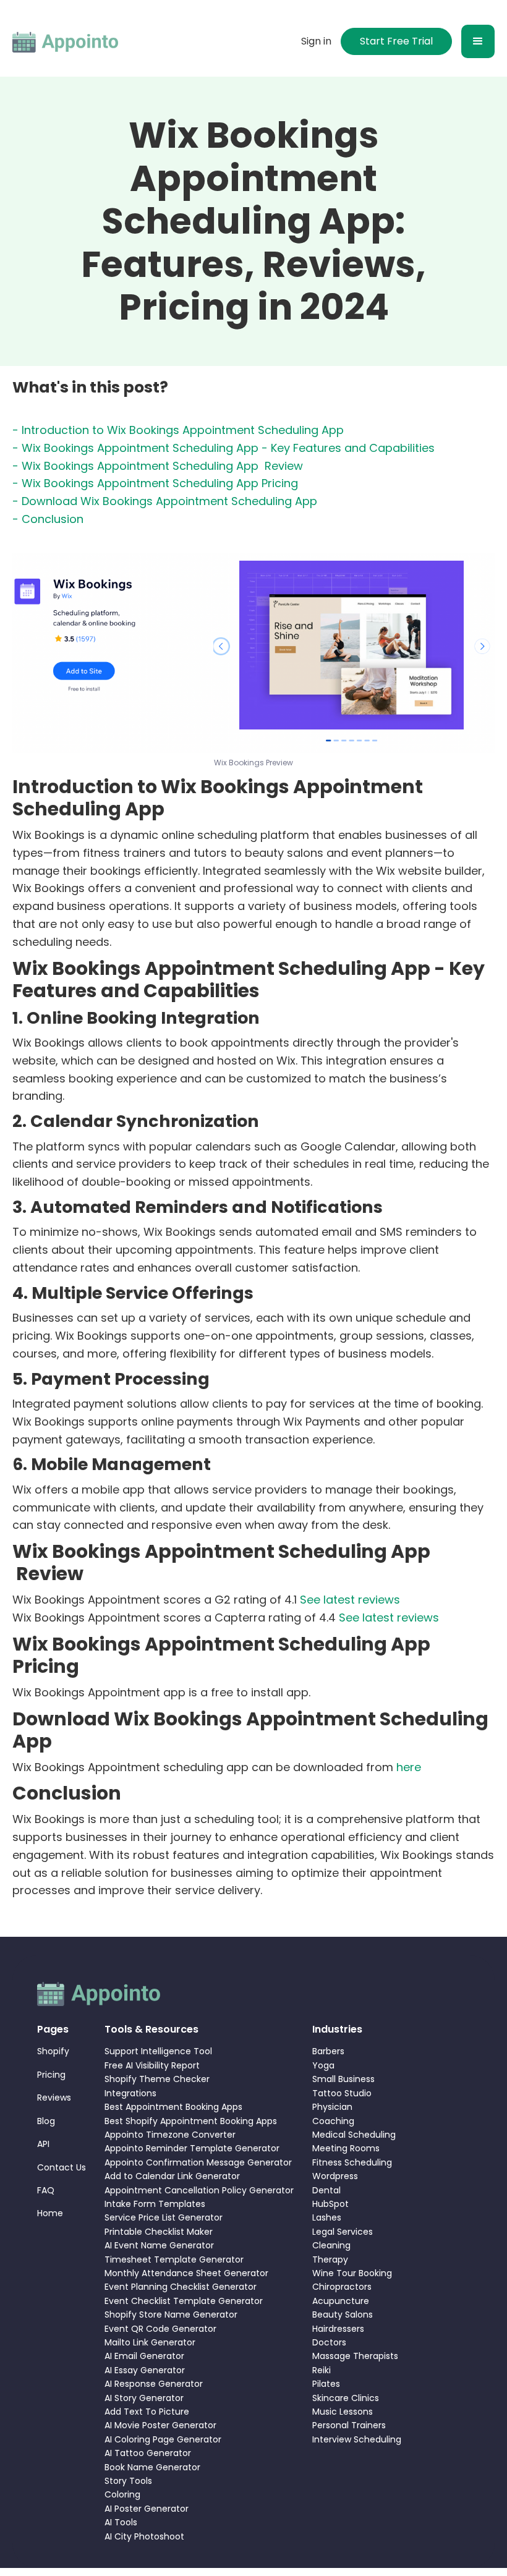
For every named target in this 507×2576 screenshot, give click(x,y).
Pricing (51, 2075)
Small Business (343, 2079)
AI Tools (121, 2522)
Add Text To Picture (147, 2412)
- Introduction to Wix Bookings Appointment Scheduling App (178, 430)
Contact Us (62, 2167)
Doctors (329, 2342)
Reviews (54, 2098)
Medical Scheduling (354, 2135)
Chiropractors (342, 2287)
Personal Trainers (349, 2425)
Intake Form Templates (155, 2204)
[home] (66, 41)
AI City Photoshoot (144, 2536)
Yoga (323, 2065)
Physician (332, 2107)
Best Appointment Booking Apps (173, 2107)
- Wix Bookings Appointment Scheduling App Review (158, 466)
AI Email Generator (144, 2356)
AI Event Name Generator (159, 2245)
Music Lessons (343, 2412)
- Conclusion (48, 519)
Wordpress (335, 2176)
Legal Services (343, 2232)
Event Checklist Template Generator (184, 2301)
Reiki (322, 2370)
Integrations (130, 2093)
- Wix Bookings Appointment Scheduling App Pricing (155, 483)
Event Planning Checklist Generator (181, 2287)
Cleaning (331, 2245)
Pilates (326, 2384)
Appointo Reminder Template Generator (192, 2148)
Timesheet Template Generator (174, 2259)
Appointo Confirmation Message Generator (198, 2162)
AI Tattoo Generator (148, 2453)
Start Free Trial (396, 41)
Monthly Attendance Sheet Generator (186, 2273)
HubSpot (330, 2204)
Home (50, 2213)
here (409, 1767)
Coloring (122, 2494)
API (43, 2144)
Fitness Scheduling (352, 2162)
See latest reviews (350, 1600)
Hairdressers (338, 2329)
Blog (46, 2121)
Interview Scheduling (357, 2439)
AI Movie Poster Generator (160, 2425)
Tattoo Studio (342, 2093)
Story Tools (128, 2481)
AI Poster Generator (147, 2509)
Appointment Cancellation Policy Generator (199, 2190)
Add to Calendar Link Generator (172, 2176)
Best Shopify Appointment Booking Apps (191, 2121)
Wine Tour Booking (352, 2273)
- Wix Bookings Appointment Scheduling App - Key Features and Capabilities (224, 448)
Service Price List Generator (164, 2217)
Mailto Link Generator (150, 2342)
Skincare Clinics (346, 2398)
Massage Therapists (355, 2356)
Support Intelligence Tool (158, 2051)
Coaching (333, 2121)
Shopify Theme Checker (157, 2079)
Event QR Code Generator (160, 2329)
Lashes (327, 2217)
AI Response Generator (154, 2384)
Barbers (328, 2051)
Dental (326, 2190)
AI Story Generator (144, 2398)
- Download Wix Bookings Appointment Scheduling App (165, 501)
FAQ (46, 2190)
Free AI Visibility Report (152, 2065)
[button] (478, 41)
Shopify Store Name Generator (171, 2315)
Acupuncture (341, 2301)
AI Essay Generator (145, 2370)
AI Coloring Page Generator (163, 2439)
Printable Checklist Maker (159, 2232)
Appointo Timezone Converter (170, 2135)
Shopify (53, 2051)
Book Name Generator (152, 2467)
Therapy (330, 2259)
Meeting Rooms (346, 2148)
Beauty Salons (343, 2315)
